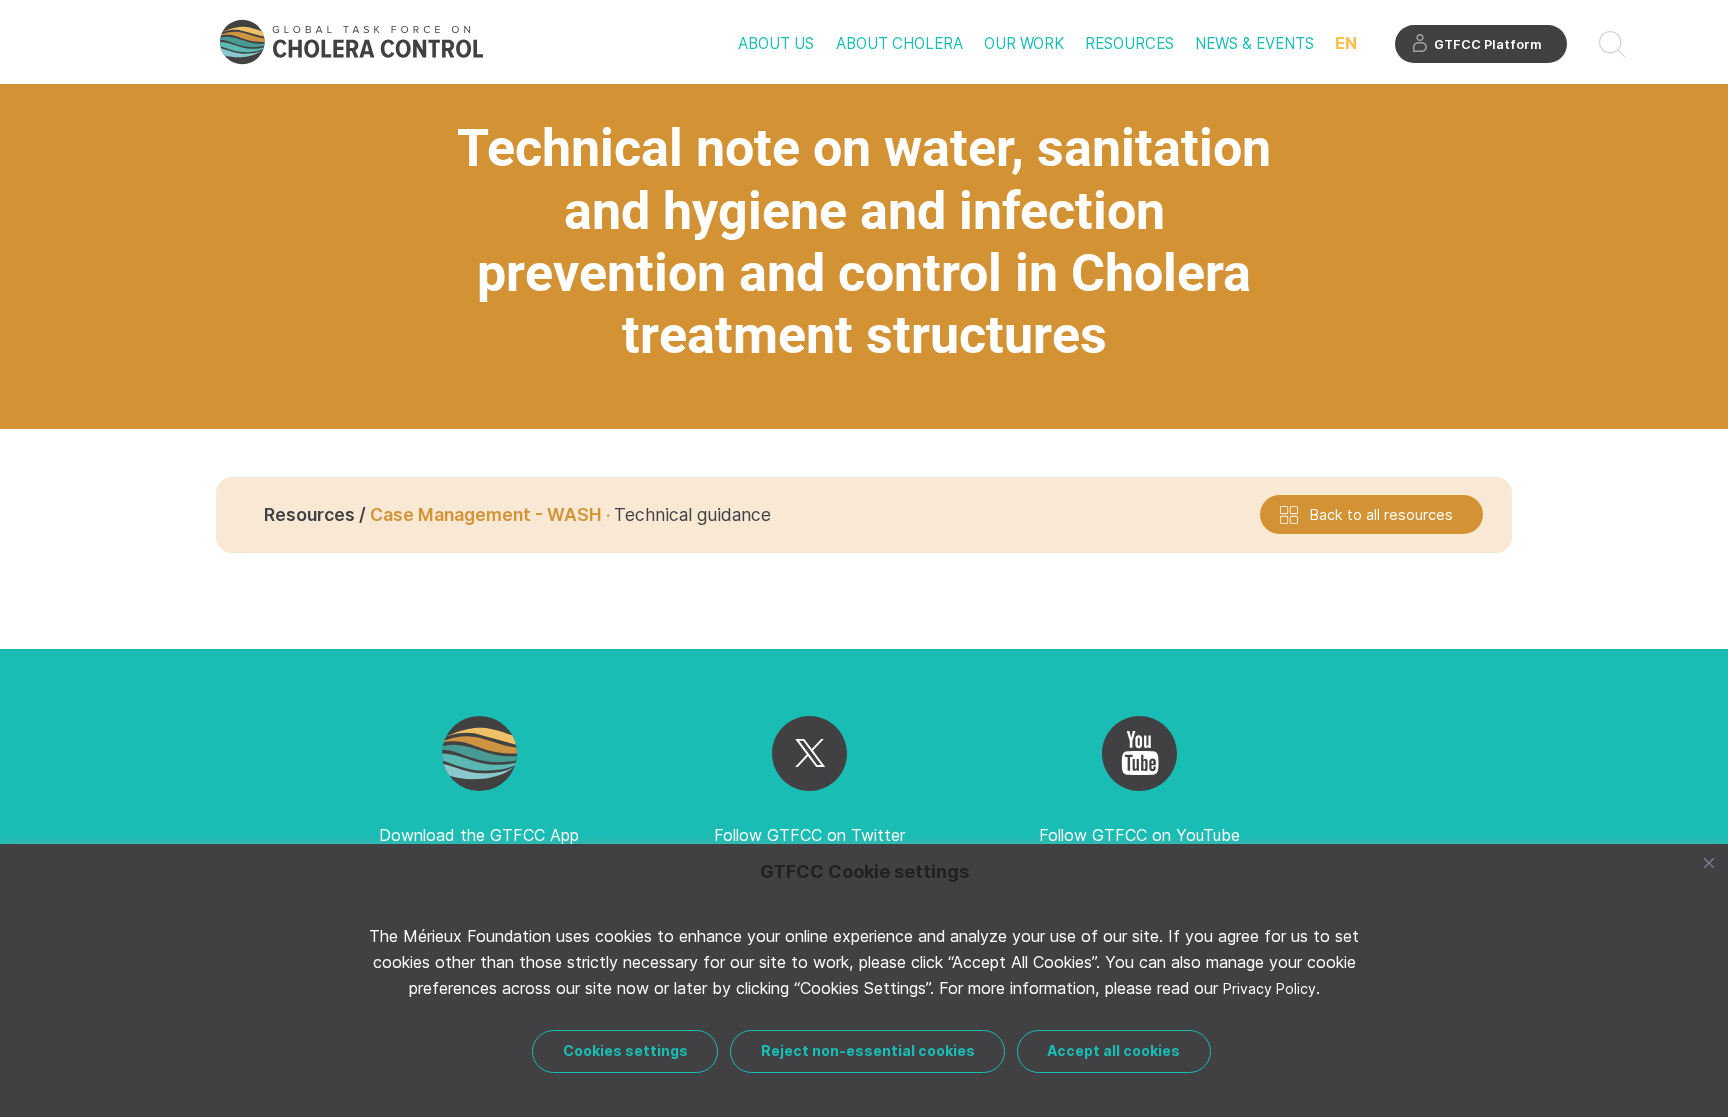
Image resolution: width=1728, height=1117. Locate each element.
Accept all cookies (1113, 1050)
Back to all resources (1381, 514)
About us (776, 43)
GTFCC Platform (1488, 44)
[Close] (1709, 863)
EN (1346, 43)
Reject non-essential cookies (868, 1050)
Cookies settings (625, 1050)
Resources (1129, 43)
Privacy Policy (1269, 988)
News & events (1254, 43)
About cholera (899, 43)
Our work (1024, 43)
